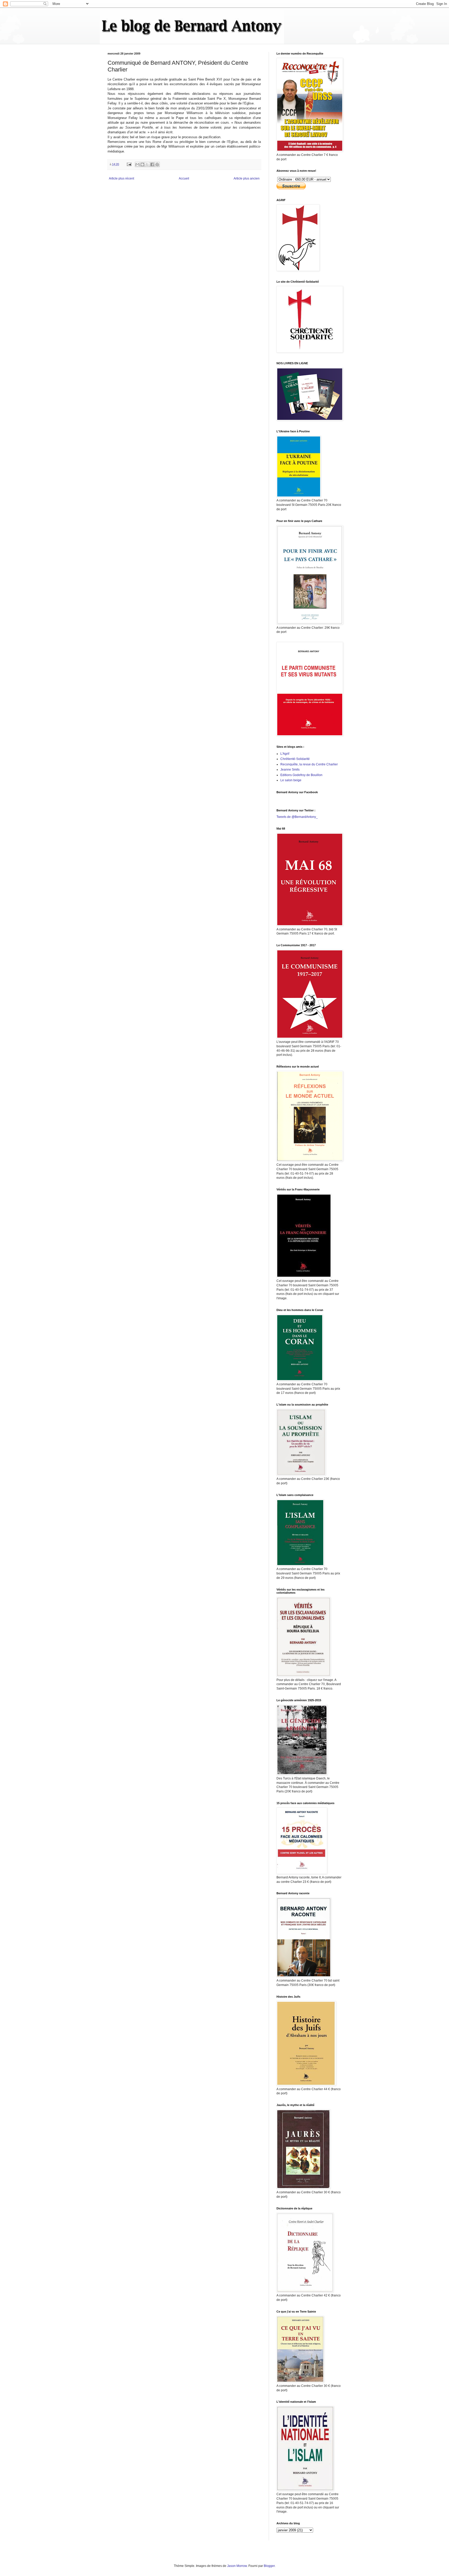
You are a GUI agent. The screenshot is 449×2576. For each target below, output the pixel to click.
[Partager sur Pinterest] (157, 164)
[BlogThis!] (142, 164)
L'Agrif (285, 754)
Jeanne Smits (290, 770)
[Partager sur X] (147, 164)
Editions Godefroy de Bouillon (301, 775)
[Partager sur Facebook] (152, 164)
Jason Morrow (237, 2566)
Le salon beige (291, 780)
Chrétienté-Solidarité (295, 759)
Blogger (269, 2566)
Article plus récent (121, 178)
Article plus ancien (247, 178)
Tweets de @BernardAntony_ (297, 817)
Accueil (184, 178)
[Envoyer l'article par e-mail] (129, 164)
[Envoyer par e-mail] (137, 164)
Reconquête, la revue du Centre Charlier (309, 764)
